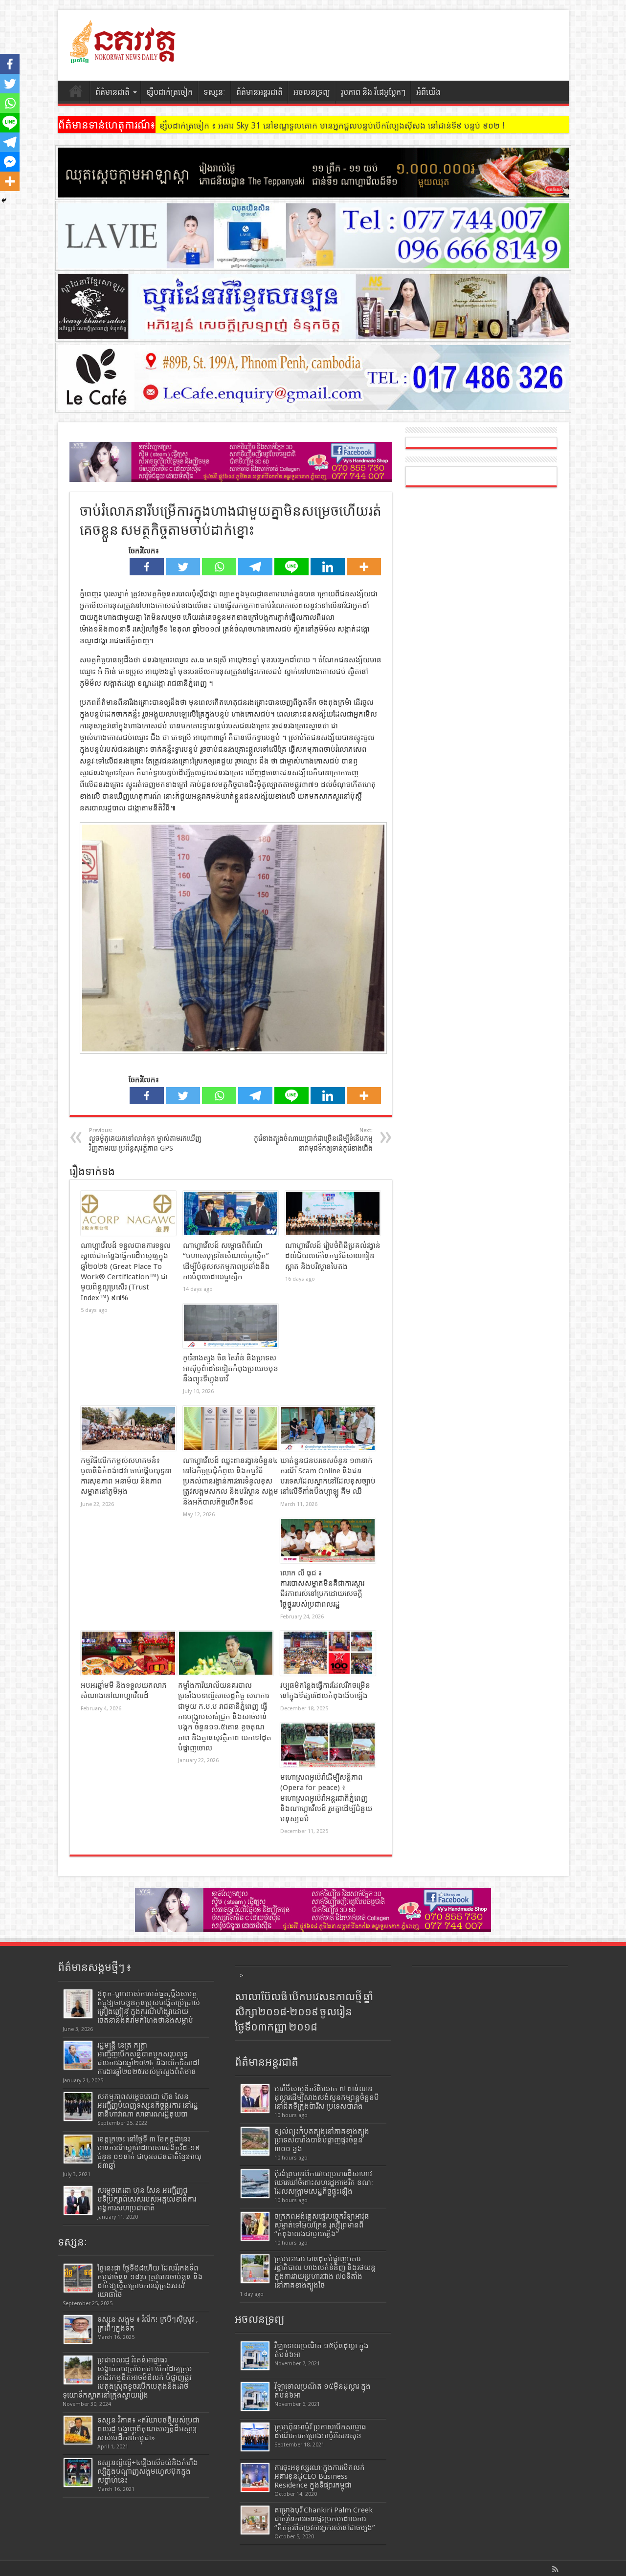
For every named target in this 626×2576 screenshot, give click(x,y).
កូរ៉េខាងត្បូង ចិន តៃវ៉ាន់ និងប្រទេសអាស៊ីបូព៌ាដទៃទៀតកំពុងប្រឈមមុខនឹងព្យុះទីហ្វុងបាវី (231, 1368)
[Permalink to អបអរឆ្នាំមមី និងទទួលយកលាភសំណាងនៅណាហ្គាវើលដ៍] (128, 1653)
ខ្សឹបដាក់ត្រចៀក (169, 92)
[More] (364, 567)
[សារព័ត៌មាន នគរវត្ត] (124, 56)
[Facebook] (147, 567)
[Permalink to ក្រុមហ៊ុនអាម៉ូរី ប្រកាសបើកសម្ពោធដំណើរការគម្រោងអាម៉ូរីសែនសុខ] (255, 2437)
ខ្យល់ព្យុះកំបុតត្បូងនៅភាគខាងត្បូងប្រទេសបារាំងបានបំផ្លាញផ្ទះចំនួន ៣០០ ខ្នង (322, 2140)
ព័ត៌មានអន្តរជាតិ (259, 92)
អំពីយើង (428, 92)
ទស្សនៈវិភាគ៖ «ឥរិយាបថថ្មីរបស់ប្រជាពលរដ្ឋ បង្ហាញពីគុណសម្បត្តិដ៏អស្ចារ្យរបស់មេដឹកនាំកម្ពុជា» (148, 2429)
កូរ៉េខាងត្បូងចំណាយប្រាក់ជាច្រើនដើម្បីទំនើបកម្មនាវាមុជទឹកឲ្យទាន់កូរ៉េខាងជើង (313, 1140)
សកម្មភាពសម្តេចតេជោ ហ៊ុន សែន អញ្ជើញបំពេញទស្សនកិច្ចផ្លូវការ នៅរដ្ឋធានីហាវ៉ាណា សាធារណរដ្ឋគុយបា (148, 2105)
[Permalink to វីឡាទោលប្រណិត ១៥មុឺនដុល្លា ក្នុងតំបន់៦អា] (255, 2356)
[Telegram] (255, 567)
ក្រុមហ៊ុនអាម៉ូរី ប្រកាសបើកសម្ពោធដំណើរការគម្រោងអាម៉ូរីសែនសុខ (320, 2431)
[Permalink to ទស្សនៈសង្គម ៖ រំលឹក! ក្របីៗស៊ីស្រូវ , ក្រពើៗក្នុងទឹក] (78, 2329)
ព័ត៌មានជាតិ (112, 92)
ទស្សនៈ (214, 92)
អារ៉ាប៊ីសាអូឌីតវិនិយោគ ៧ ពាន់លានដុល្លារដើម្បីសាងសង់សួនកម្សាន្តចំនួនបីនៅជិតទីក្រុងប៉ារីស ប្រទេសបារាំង (327, 2097)
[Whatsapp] (219, 567)
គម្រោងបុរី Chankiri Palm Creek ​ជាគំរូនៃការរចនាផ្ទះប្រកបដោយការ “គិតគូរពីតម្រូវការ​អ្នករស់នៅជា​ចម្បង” (325, 2519)
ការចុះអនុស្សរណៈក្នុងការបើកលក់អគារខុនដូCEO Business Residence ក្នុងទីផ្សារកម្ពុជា (320, 2476)
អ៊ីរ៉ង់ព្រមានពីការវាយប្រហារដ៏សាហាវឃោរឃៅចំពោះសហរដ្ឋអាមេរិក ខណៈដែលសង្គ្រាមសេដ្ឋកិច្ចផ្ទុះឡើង (324, 2183)
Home (76, 93)
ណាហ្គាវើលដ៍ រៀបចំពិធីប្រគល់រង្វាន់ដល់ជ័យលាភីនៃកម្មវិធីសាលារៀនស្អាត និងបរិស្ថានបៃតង (333, 1256)
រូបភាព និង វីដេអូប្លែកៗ (373, 92)
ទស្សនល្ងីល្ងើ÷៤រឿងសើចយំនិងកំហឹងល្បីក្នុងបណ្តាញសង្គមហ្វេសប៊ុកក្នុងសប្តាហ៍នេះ (148, 2471)
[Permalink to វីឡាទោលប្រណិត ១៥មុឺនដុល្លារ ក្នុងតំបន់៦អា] (255, 2396)
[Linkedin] (328, 567)
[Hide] (4, 200)
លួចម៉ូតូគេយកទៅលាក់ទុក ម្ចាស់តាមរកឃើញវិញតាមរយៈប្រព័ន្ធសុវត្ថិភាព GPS (145, 1140)
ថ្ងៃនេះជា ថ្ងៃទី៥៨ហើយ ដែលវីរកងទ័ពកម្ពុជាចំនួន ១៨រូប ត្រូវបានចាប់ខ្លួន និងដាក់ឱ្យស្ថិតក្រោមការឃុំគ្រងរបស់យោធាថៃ (150, 2281)
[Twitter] (183, 567)
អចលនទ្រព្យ (312, 92)
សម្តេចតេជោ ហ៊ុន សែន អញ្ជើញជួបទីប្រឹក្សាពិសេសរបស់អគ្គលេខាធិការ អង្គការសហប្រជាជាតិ (147, 2199)
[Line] (291, 567)
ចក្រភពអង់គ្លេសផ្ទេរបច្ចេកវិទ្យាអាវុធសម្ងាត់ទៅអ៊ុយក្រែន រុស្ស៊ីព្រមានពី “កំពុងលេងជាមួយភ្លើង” (322, 2225)
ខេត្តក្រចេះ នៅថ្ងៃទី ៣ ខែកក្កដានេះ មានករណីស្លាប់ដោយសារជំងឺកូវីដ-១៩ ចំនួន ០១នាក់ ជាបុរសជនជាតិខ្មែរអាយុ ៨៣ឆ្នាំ (149, 2152)
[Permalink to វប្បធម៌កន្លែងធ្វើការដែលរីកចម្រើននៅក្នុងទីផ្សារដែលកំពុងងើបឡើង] (328, 1653)
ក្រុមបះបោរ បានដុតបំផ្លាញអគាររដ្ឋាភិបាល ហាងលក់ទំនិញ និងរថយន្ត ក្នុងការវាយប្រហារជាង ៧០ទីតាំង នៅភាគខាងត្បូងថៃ (325, 2272)
